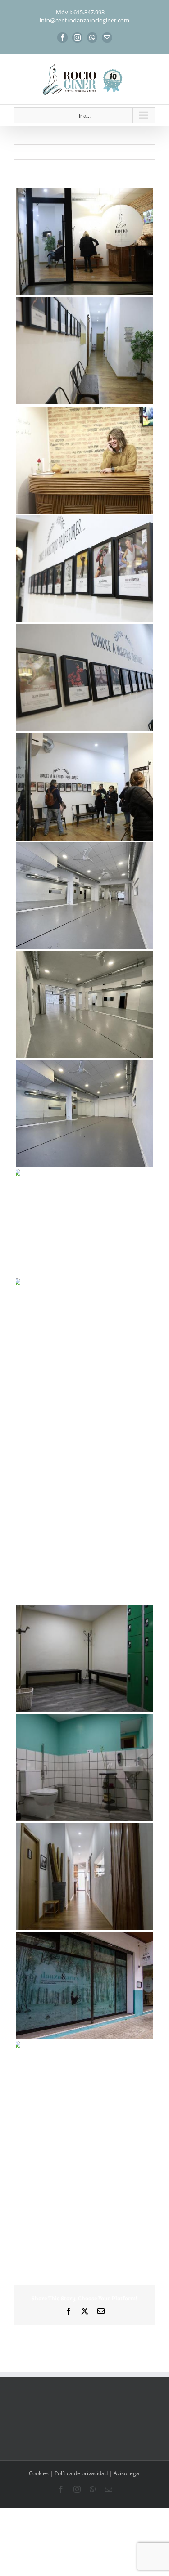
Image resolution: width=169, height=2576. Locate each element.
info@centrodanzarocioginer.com (84, 20)
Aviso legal (127, 2473)
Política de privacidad (81, 2473)
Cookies (39, 2473)
